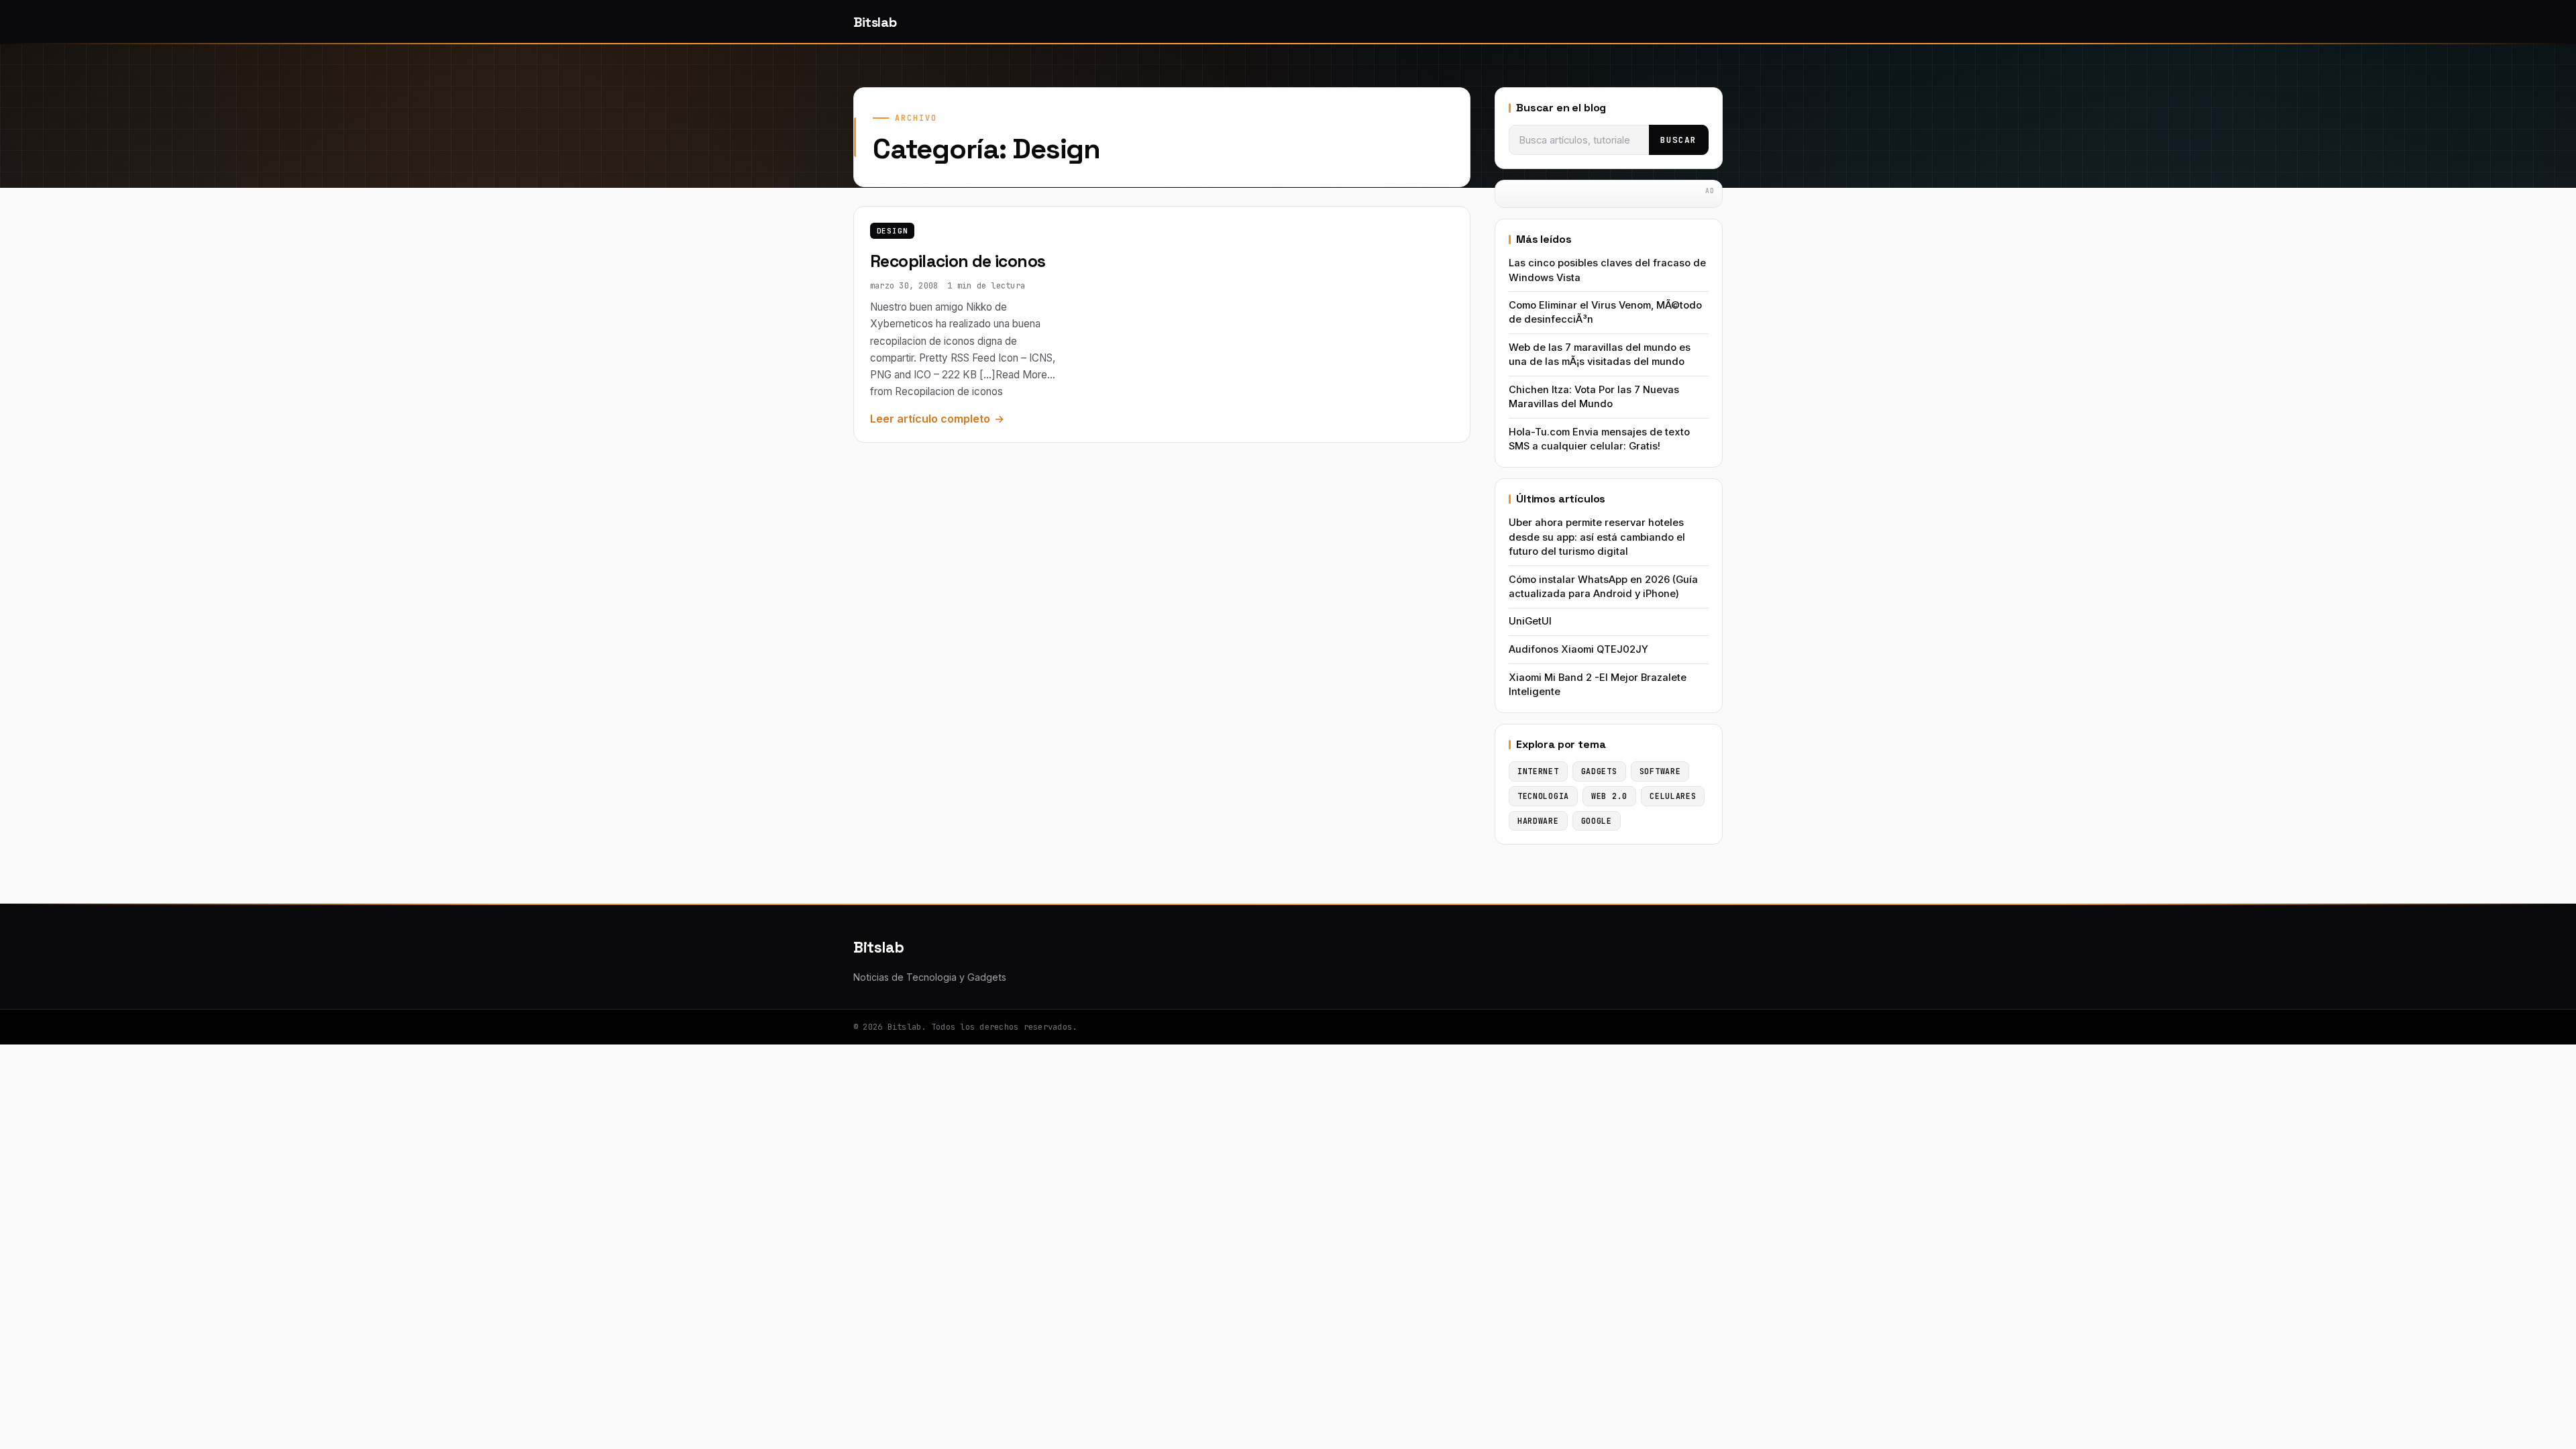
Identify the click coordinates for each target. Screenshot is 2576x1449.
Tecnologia (1543, 796)
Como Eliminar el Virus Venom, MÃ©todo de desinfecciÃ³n (1605, 312)
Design (893, 231)
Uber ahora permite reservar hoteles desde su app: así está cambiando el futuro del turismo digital (1597, 537)
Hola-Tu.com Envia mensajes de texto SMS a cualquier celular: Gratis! (1599, 439)
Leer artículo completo (930, 419)
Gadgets (1599, 771)
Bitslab (875, 22)
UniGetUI (1530, 621)
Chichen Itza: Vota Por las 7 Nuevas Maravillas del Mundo (1594, 397)
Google (1597, 821)
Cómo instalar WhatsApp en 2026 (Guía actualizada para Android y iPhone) (1603, 587)
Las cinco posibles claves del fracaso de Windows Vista (1607, 270)
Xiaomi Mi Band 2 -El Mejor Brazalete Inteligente (1598, 685)
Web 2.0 (1609, 796)
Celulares (1673, 796)
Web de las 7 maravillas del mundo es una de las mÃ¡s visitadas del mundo (1600, 355)
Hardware (1538, 821)
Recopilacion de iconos (958, 261)
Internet (1538, 771)
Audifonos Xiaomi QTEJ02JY (1578, 649)
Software (1660, 771)
